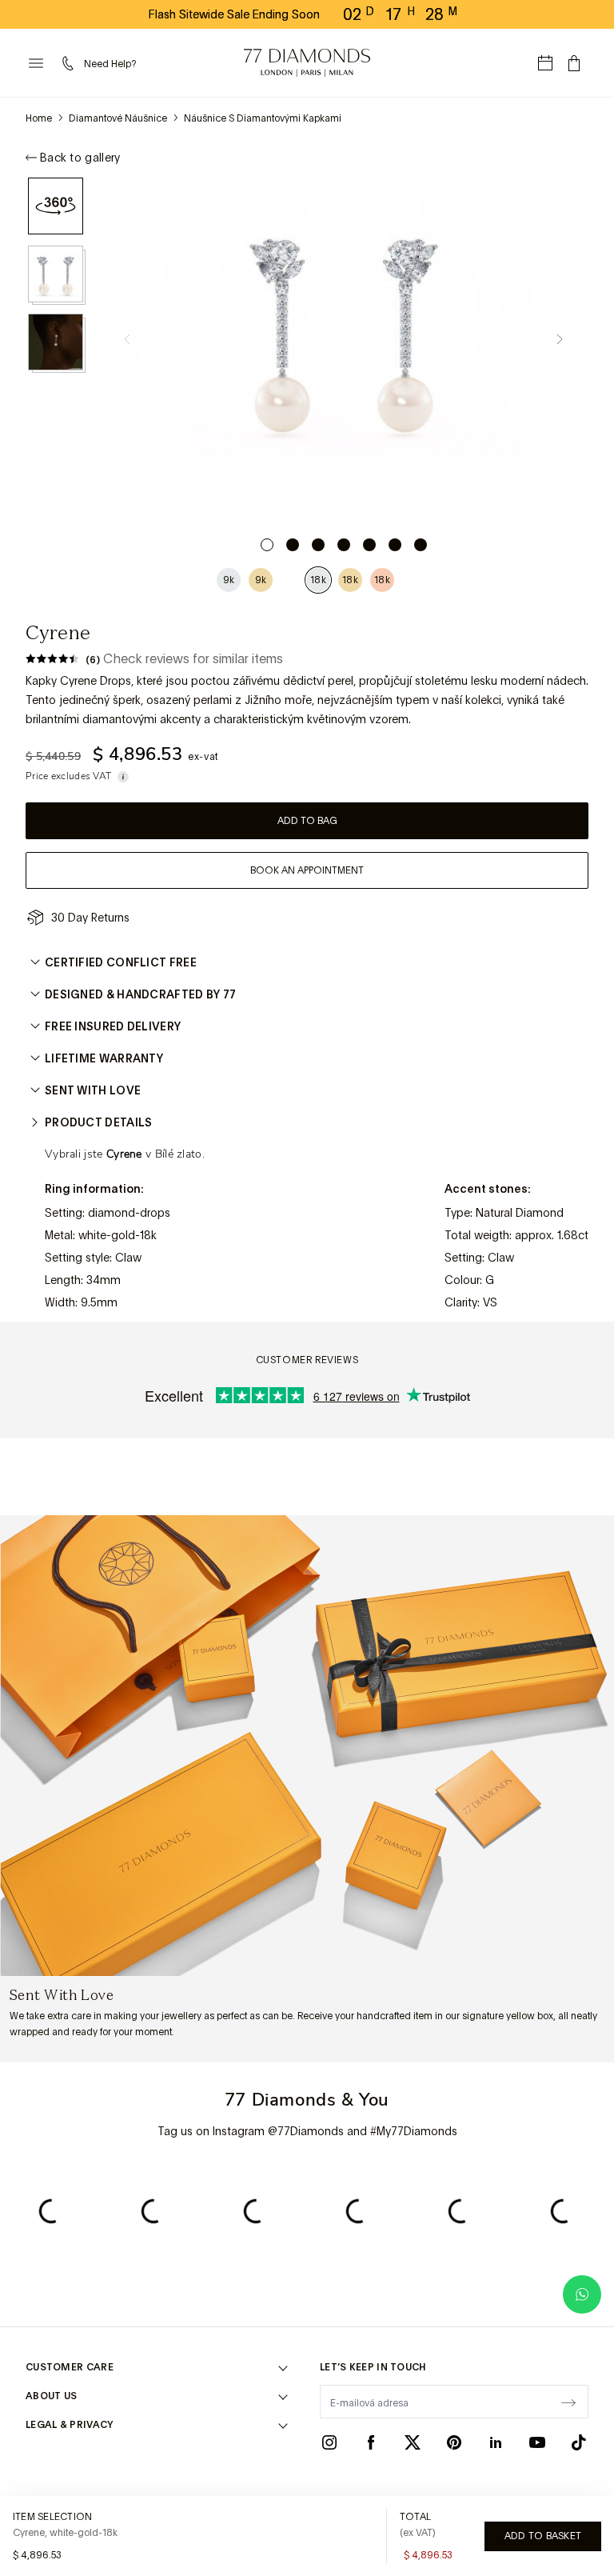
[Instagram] (329, 2442)
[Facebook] (371, 2442)
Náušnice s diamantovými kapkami (263, 118)
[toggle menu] (36, 63)
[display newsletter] (568, 2401)
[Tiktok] (579, 2442)
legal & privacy (70, 2425)
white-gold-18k (118, 1235)
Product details (99, 1122)
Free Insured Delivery (113, 1026)
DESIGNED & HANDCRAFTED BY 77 (140, 994)
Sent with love (93, 1090)
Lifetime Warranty (104, 1058)
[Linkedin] (496, 2442)
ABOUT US (51, 2396)
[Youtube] (537, 2442)
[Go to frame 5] (369, 545)
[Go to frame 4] (344, 545)
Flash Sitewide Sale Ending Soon (234, 14)
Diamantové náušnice (118, 118)
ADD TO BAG (307, 821)
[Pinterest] (454, 2442)
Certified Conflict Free (121, 962)
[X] (413, 2442)
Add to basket (543, 2536)
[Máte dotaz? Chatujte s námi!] (582, 2294)
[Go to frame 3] (318, 545)
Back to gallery (80, 158)
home (39, 118)
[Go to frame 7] (421, 545)
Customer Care (70, 2367)
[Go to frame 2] (293, 545)
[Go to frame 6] (395, 545)
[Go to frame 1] (267, 545)
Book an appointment (307, 870)
